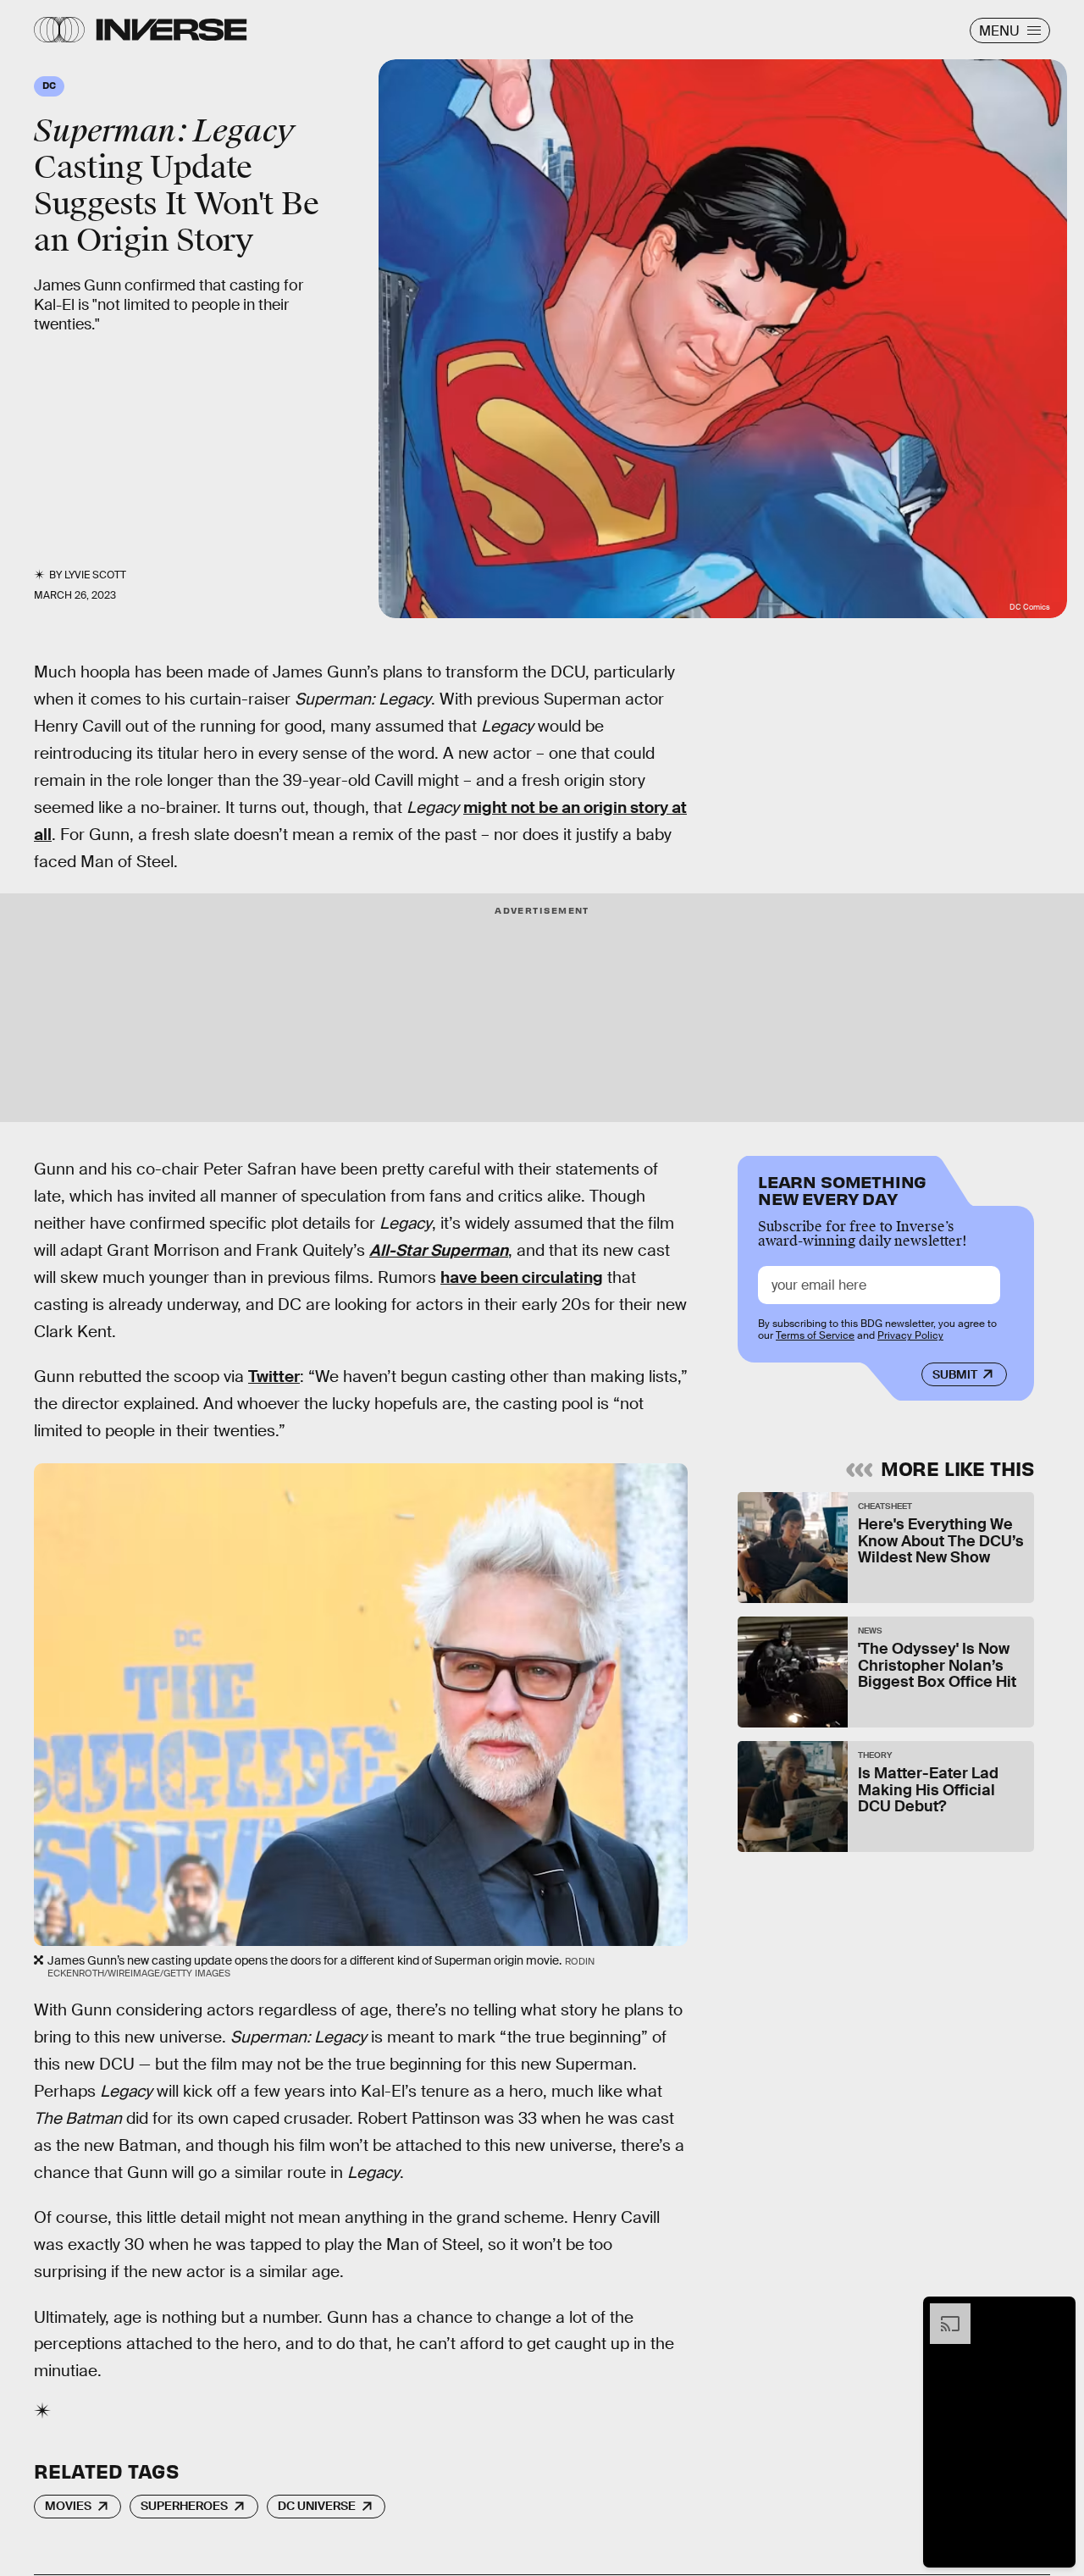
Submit (955, 1374)
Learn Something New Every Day (842, 1188)
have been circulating (522, 1277)
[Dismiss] (1057, 2312)
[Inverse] (171, 30)
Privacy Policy (910, 1335)
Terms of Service (815, 1335)
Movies (68, 2506)
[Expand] (942, 2312)
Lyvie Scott (95, 575)
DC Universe (317, 2506)
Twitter (274, 1376)
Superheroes (184, 2506)
